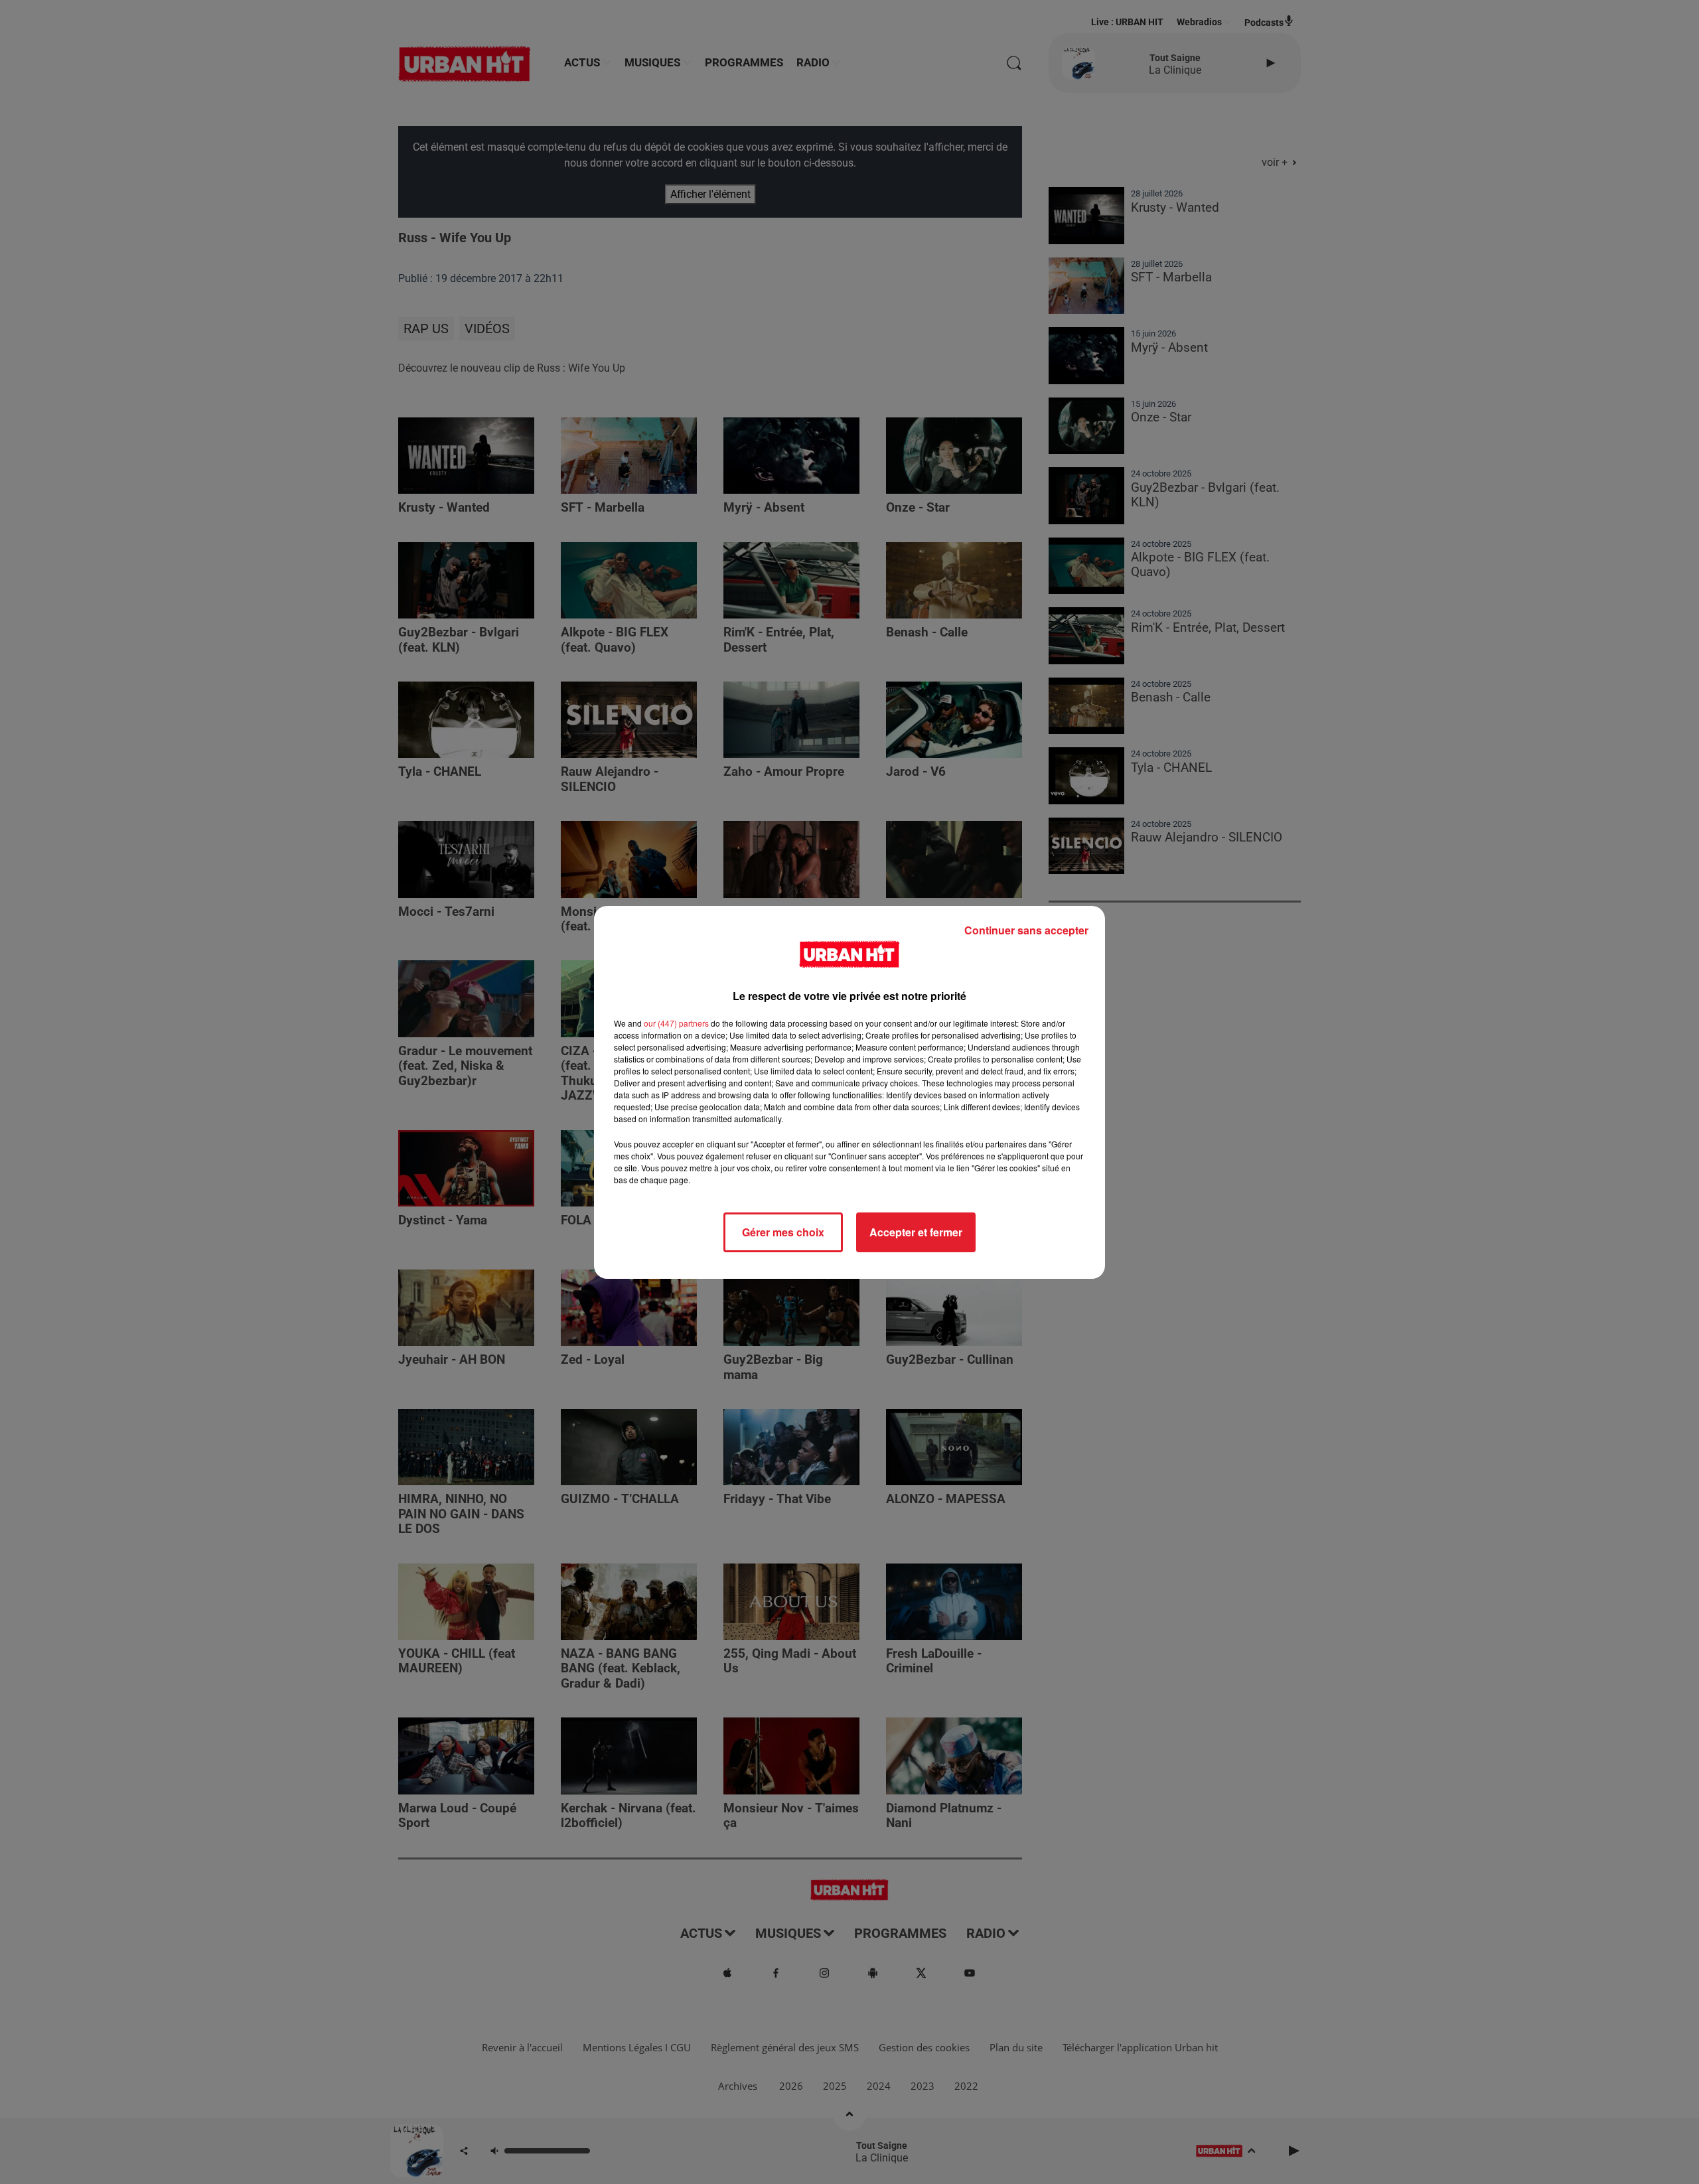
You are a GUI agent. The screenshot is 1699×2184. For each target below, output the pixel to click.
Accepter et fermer (916, 1232)
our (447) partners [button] (676, 1023)
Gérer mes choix (783, 1232)
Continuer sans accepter (1026, 930)
